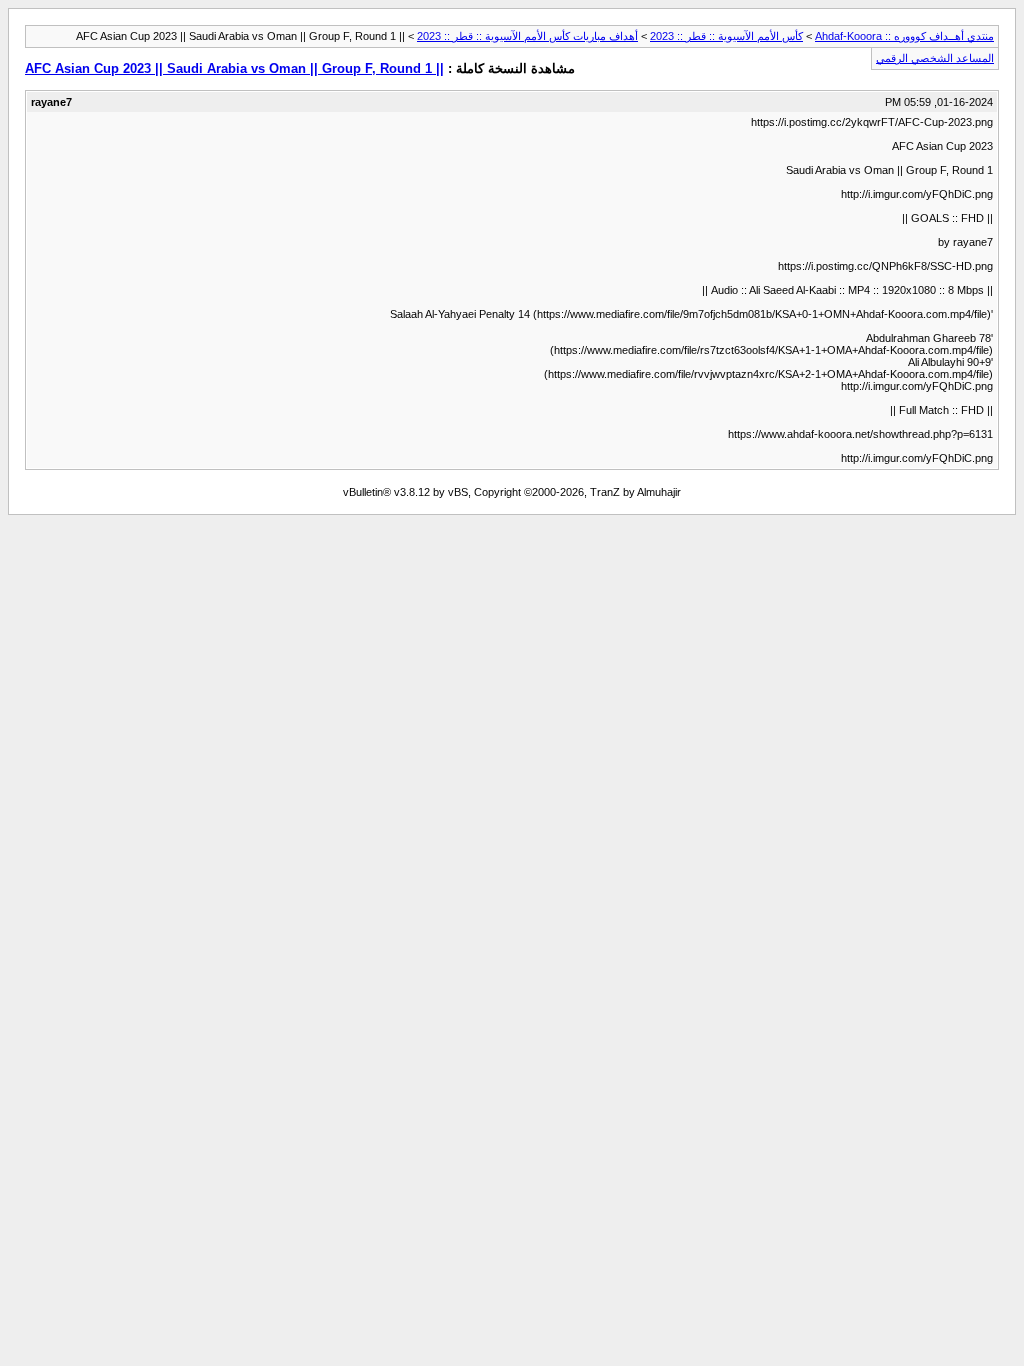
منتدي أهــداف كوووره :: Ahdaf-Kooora (904, 36)
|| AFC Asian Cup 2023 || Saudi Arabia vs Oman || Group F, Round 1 (234, 68)
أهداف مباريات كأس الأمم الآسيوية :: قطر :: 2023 (527, 36)
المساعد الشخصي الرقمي (935, 58)
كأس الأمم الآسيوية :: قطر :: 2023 (726, 36)
